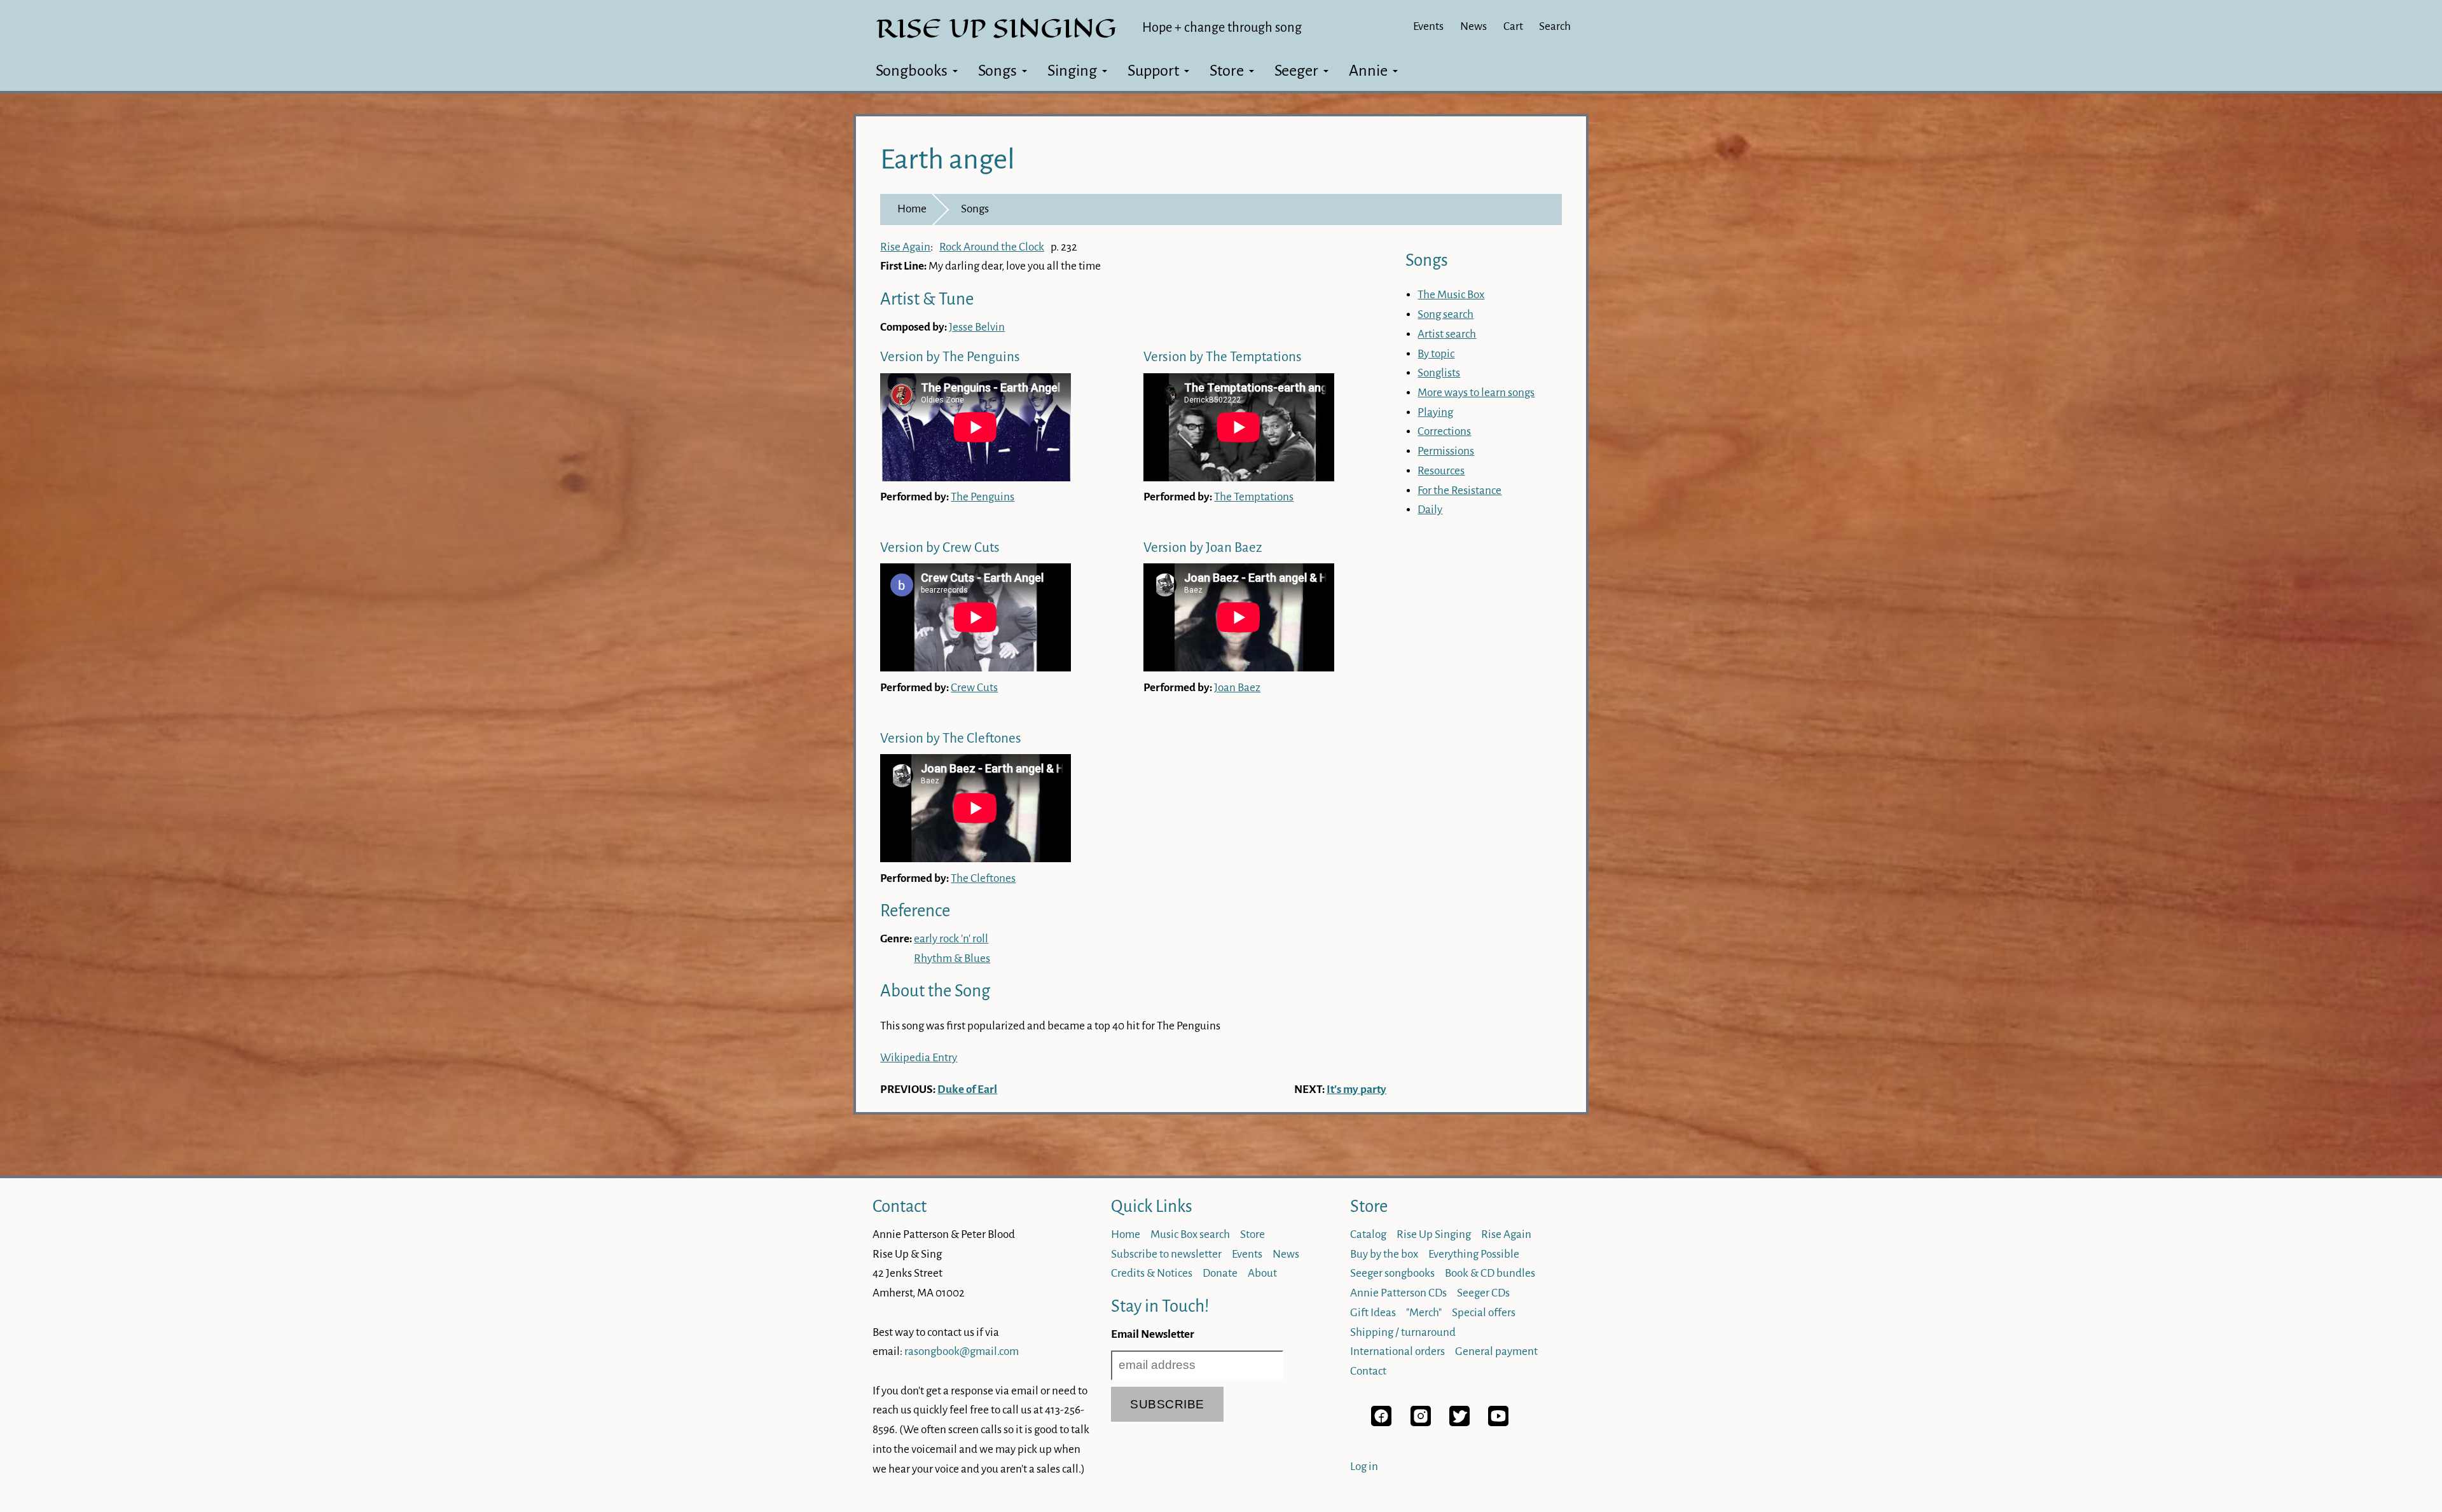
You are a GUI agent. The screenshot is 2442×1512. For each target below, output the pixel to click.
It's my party (1356, 1089)
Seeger (1296, 71)
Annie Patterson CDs (1398, 1293)
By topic (1436, 354)
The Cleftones (983, 878)
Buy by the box (1384, 1254)
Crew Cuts (974, 688)
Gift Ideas (1373, 1313)
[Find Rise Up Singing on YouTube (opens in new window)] (1498, 1423)
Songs (997, 71)
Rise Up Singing (1434, 1234)
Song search (1445, 314)
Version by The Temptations (1223, 357)
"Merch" (1424, 1313)
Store (1227, 71)
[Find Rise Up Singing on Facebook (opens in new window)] (1381, 1423)
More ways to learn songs (1476, 393)
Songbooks (912, 71)
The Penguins (983, 497)
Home (912, 209)
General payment (1496, 1351)
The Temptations (1254, 497)
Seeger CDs (1483, 1293)
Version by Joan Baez (1203, 548)
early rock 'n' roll (951, 939)
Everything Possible (1474, 1254)
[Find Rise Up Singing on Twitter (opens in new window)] (1459, 1423)
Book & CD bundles (1490, 1273)
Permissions (1446, 451)
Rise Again (905, 247)
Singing (1072, 71)
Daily (1430, 510)
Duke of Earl (967, 1089)
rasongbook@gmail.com (962, 1351)
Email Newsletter (1153, 1334)
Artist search (1447, 334)
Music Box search (1190, 1234)
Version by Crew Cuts (940, 548)
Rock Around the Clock (992, 247)
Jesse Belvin (977, 327)
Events (1428, 26)
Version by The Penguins (950, 357)
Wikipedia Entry (919, 1058)
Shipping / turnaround (1403, 1332)
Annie (1368, 71)
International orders (1397, 1351)
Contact (900, 1206)
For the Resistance (1459, 491)
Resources (1441, 471)
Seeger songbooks (1392, 1273)
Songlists (1439, 373)
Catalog (1368, 1234)
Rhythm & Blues (952, 959)
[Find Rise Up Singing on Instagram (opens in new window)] (1421, 1423)
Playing (1435, 412)
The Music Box (1451, 295)
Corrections (1444, 431)
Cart (1513, 26)
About (1262, 1273)
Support (1153, 71)
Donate (1220, 1273)
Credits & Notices (1152, 1273)
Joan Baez (1237, 688)
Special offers (1484, 1313)
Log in (1364, 1467)
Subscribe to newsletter (1166, 1254)
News (1473, 26)
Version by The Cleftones (951, 739)
